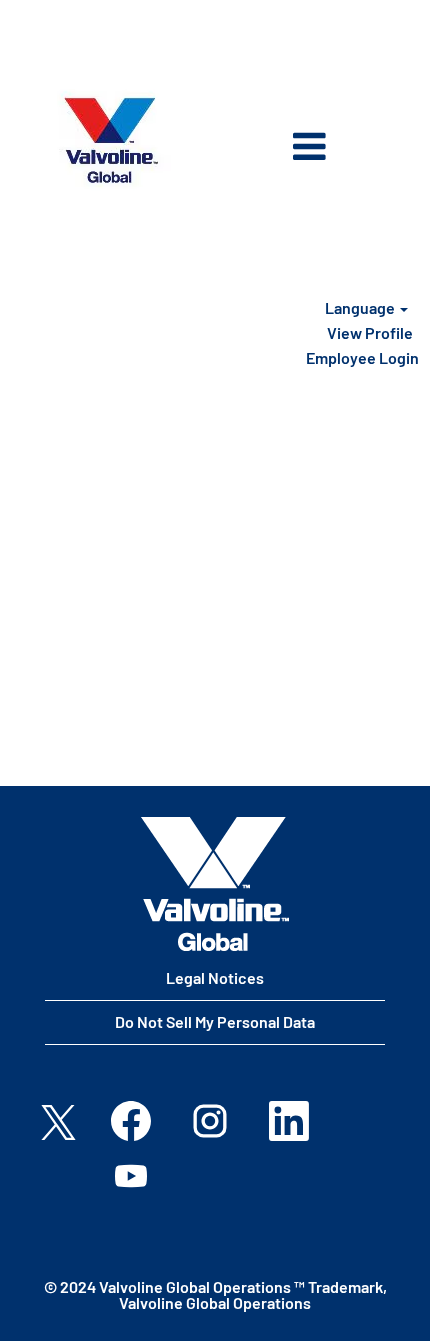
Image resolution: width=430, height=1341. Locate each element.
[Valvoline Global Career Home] (215, 884)
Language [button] (361, 307)
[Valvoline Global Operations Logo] (111, 140)
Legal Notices (215, 977)
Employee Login (362, 357)
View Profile (370, 332)
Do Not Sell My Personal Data (215, 1021)
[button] (278, 148)
